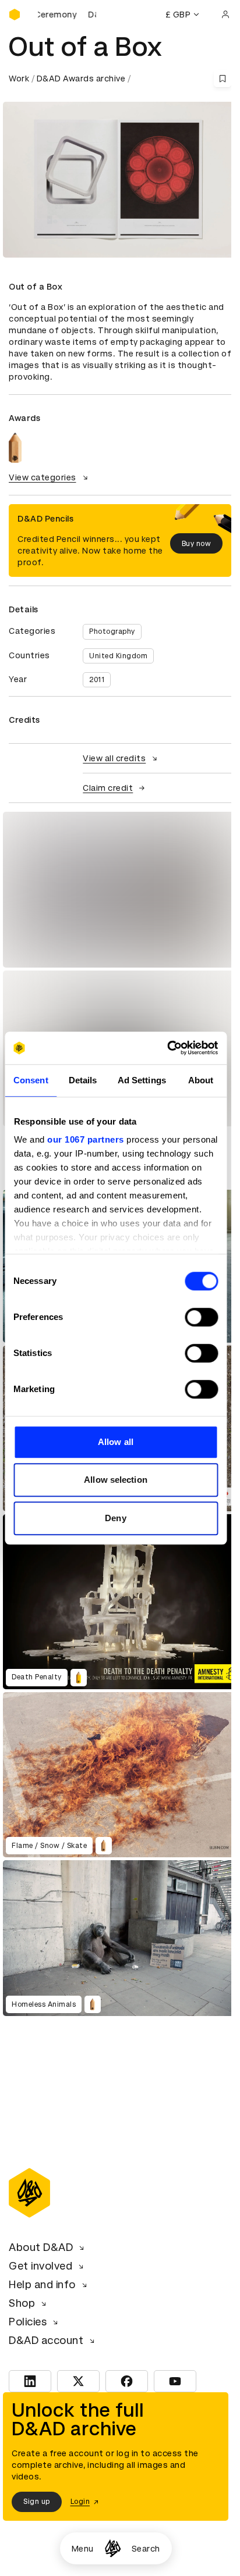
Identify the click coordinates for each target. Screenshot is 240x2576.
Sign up (37, 2502)
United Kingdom (118, 656)
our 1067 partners (86, 1139)
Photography (112, 631)
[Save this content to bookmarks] (223, 79)
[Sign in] (225, 15)
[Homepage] (113, 2548)
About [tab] (201, 1080)
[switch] (201, 1317)
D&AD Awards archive (81, 79)
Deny (115, 1518)
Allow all (116, 1442)
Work (19, 79)
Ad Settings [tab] (142, 1080)
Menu (83, 2549)
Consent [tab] (31, 1080)
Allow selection (116, 1480)
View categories (43, 477)
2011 (97, 680)
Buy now (197, 544)
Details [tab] (83, 1080)
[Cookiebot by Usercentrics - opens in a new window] (167, 1048)
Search (146, 2549)
